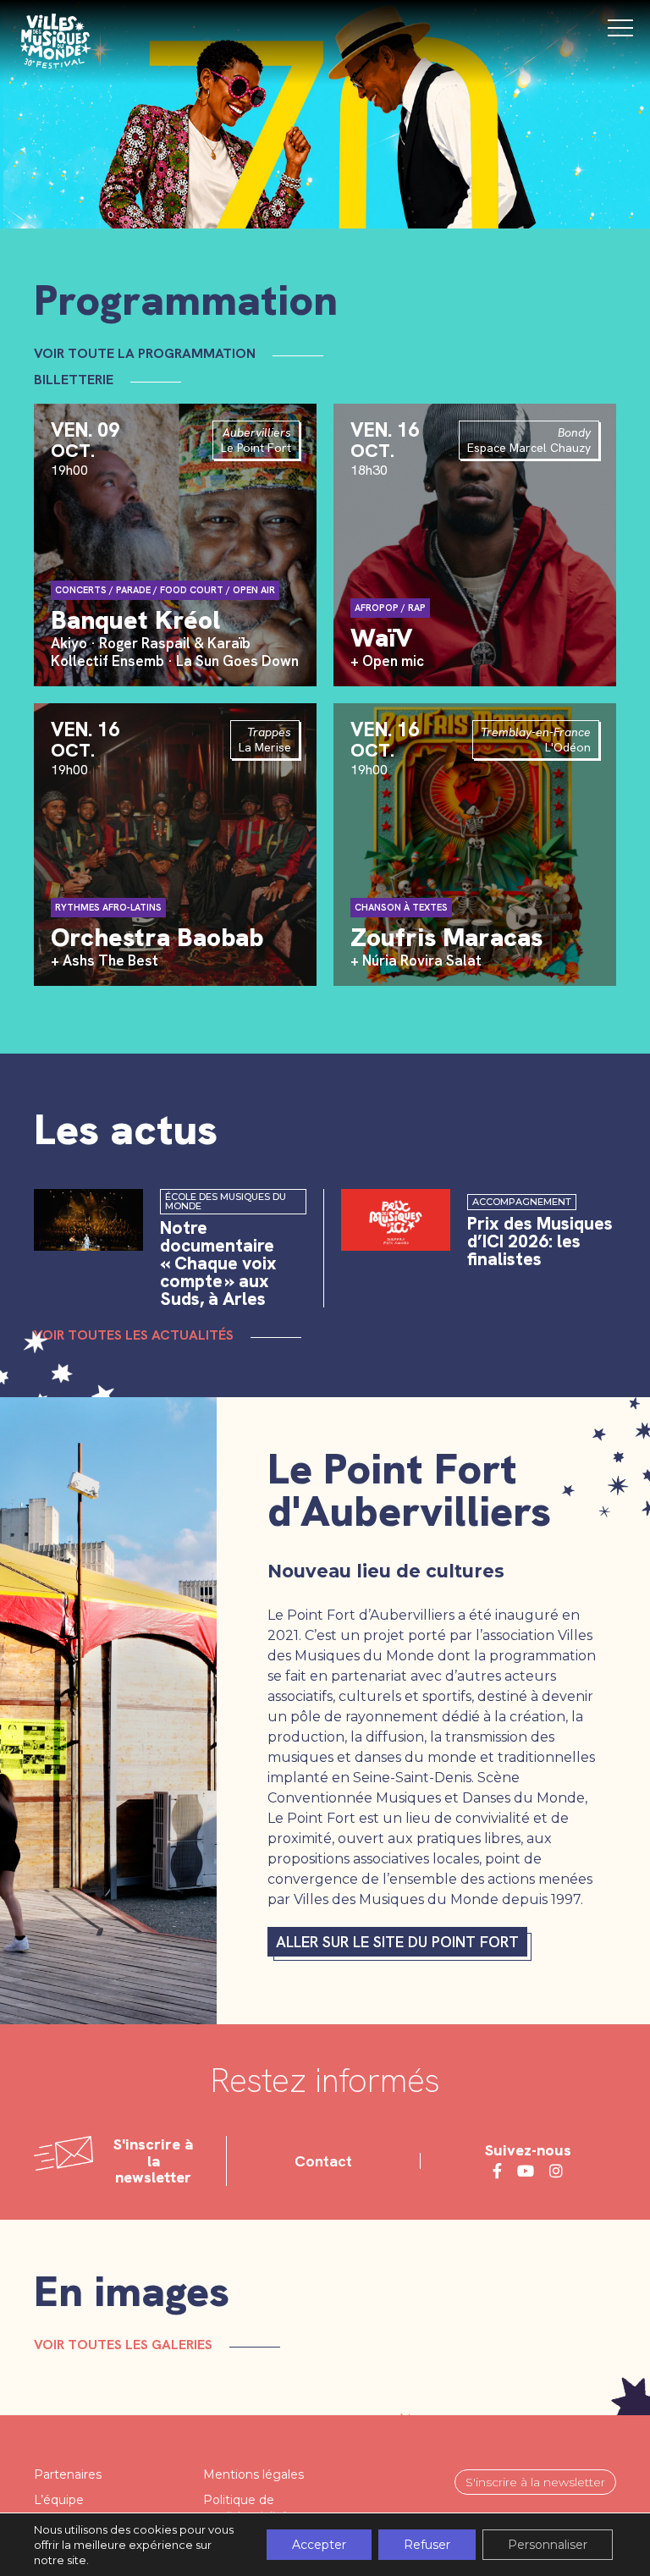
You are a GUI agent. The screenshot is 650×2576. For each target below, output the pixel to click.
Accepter (319, 2545)
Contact (323, 2161)
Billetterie (74, 380)
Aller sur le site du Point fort (397, 1942)
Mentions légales (253, 2474)
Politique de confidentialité (245, 2508)
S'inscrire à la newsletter (535, 2482)
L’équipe (59, 2500)
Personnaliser (548, 2545)
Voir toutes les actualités (134, 1335)
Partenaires (68, 2474)
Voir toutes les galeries (123, 2345)
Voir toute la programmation (145, 354)
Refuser (427, 2545)
